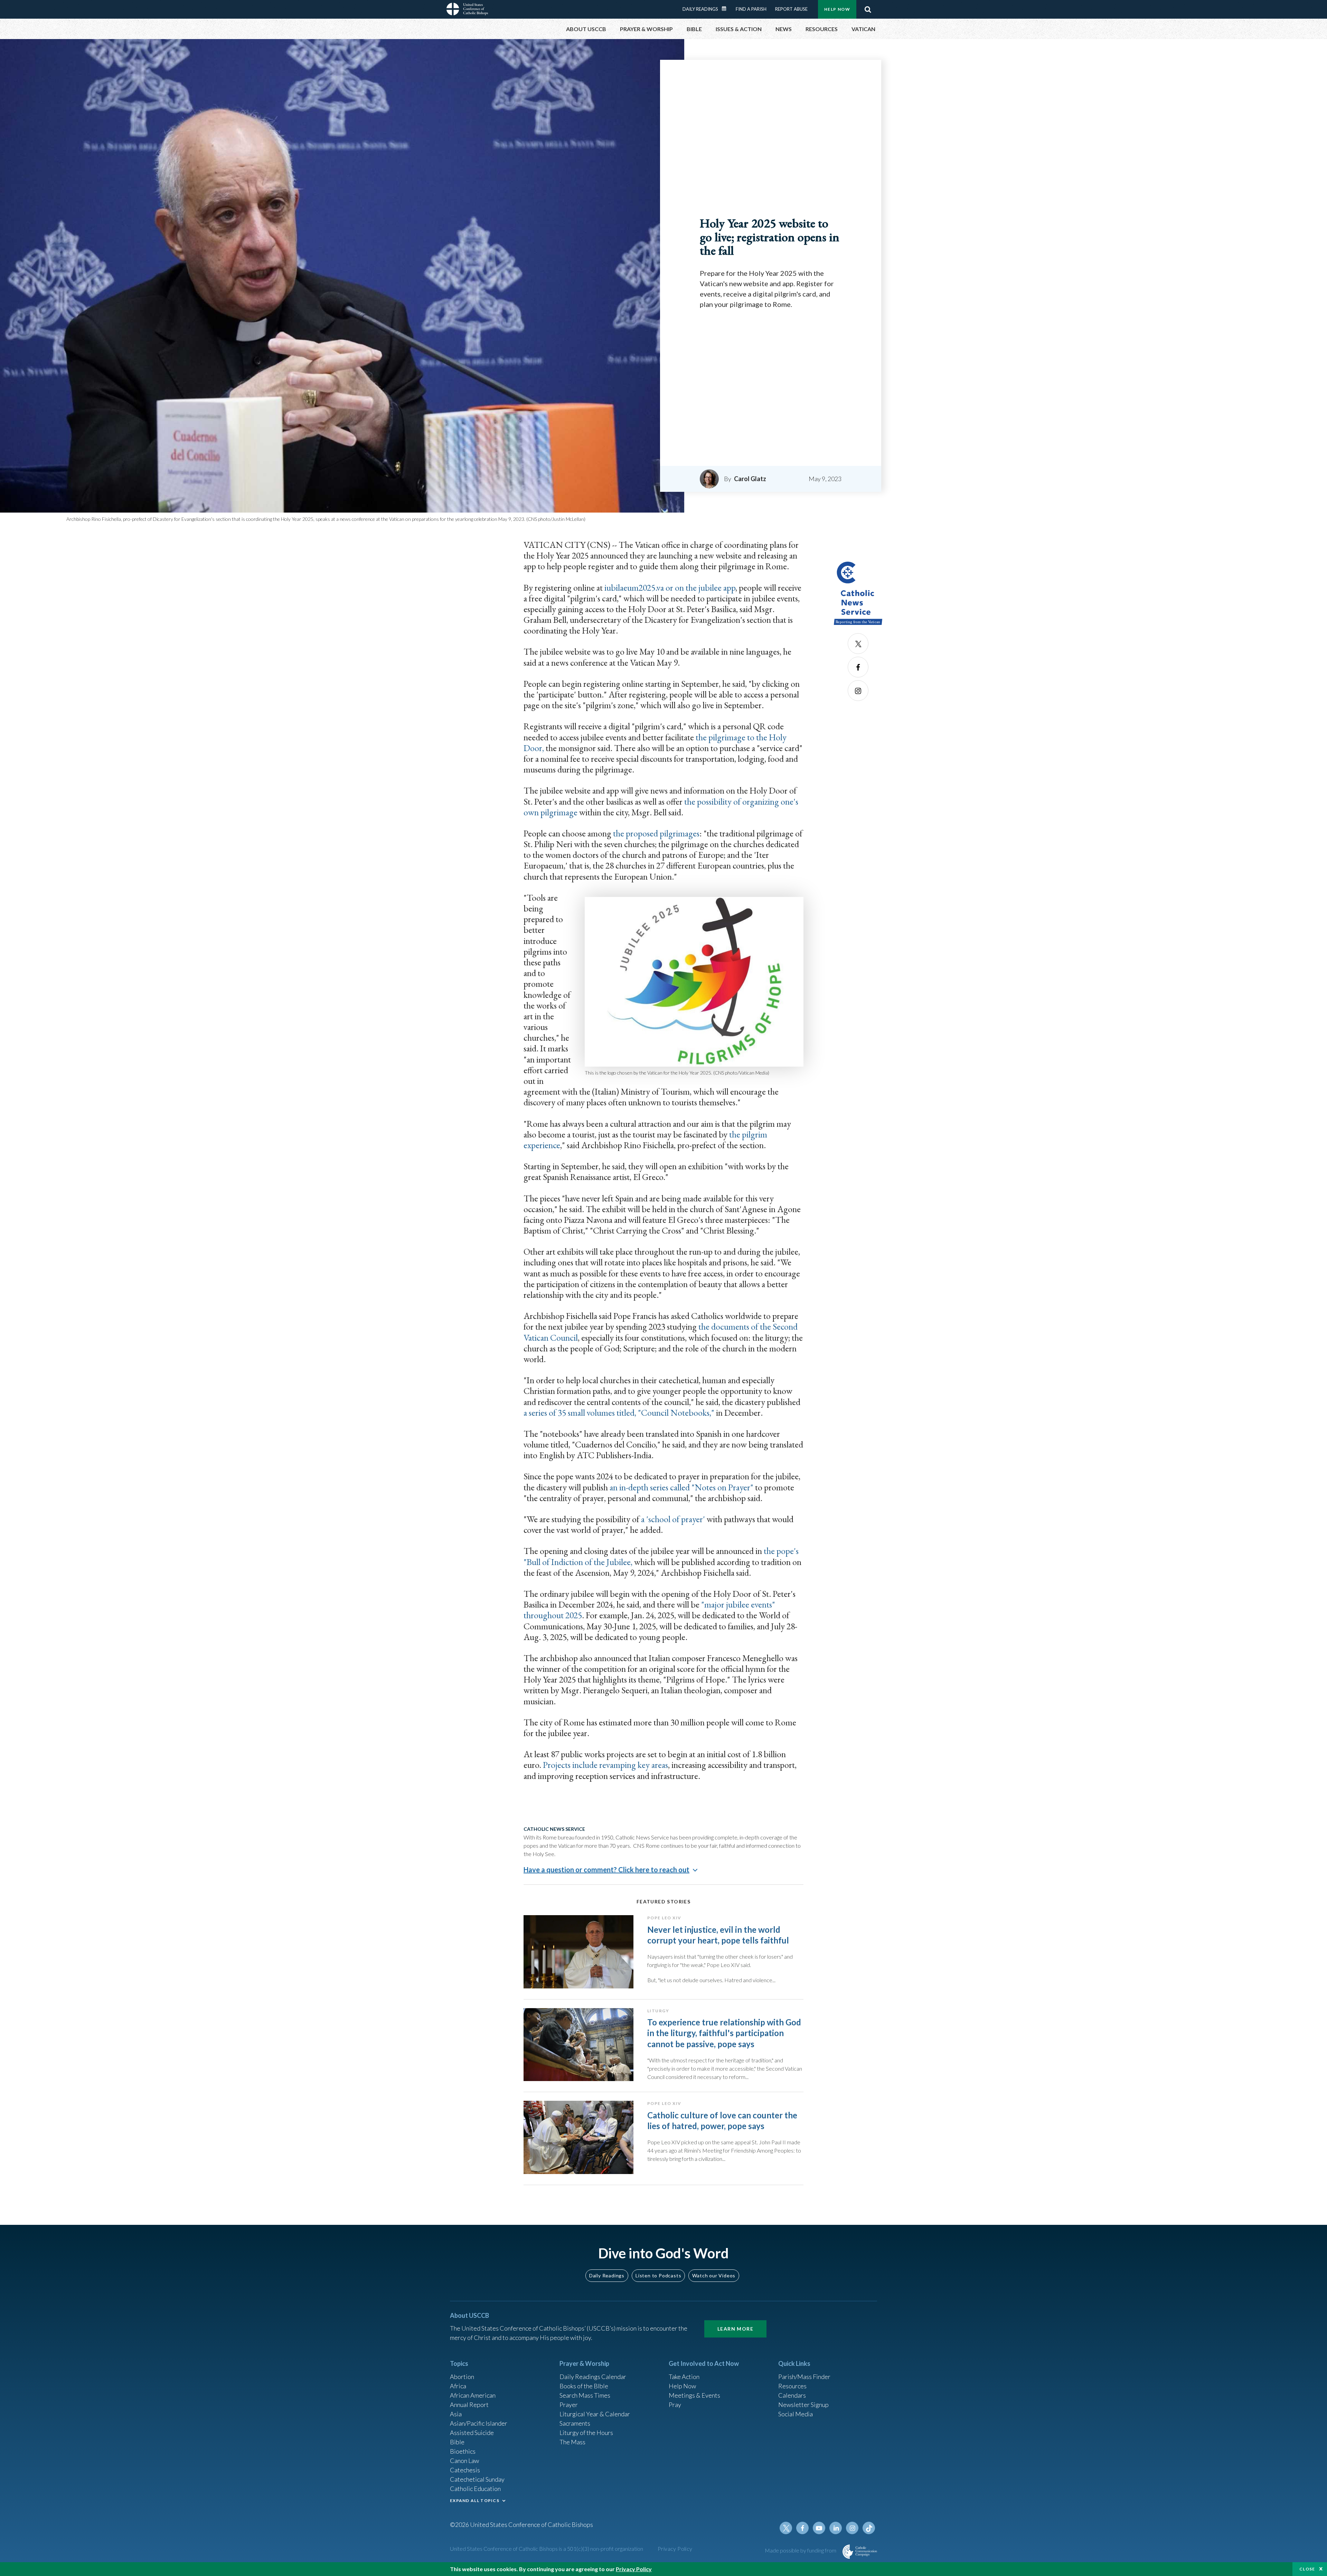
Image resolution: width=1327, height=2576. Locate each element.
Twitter (858, 644)
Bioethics (463, 2451)
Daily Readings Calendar (726, 9)
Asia (456, 2414)
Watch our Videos (714, 2275)
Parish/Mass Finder (804, 2377)
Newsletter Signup (803, 2405)
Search (868, 9)
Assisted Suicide (472, 2433)
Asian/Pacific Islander (479, 2423)
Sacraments (575, 2423)
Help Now (837, 9)
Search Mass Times (585, 2395)
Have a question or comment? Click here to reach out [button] (606, 1870)
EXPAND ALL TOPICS (475, 2500)
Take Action (684, 2377)
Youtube (819, 2528)
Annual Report (469, 2405)
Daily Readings (700, 9)
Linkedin (836, 2528)
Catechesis (465, 2470)
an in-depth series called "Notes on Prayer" (681, 1487)
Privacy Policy (675, 2549)
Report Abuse (791, 9)
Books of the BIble (584, 2386)
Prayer (569, 2405)
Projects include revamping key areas (605, 1765)
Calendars (792, 2395)
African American (473, 2395)
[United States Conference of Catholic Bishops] (467, 10)
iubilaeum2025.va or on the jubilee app (670, 588)
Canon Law (464, 2461)
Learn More (735, 2329)
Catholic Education (475, 2489)
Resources (792, 2386)
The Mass (572, 2442)
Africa (458, 2386)
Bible (457, 2442)
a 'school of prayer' (673, 1519)
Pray (675, 2405)
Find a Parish (751, 9)
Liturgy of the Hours (586, 2433)
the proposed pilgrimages (656, 833)
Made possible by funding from (801, 2550)
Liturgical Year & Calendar (595, 2414)
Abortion (462, 2377)
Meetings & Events (694, 2395)
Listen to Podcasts (658, 2275)
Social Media (796, 2414)
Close (1307, 2569)
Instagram (858, 691)
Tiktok (869, 2528)
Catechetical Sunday (477, 2479)
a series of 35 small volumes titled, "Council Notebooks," (619, 1413)
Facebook (858, 667)
